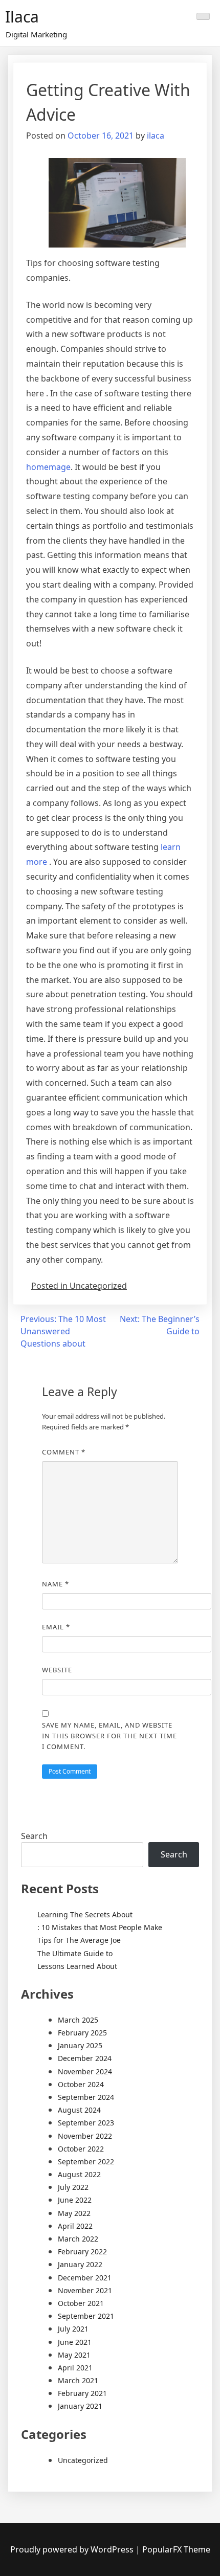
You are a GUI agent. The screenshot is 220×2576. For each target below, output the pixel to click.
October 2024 (81, 2084)
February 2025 (82, 2033)
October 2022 (81, 2149)
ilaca (156, 136)
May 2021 (74, 2355)
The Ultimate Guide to (75, 1953)
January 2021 (80, 2406)
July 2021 (73, 2329)
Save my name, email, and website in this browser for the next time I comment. (109, 1736)
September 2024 (86, 2097)
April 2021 (75, 2368)
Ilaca (22, 17)
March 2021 (78, 2380)
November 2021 (85, 2290)
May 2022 (74, 2213)
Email (56, 1627)
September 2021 (86, 2316)
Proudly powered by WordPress (73, 2549)
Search (34, 1836)
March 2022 (78, 2239)
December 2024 (85, 2058)
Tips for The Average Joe (79, 1940)
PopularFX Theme (176, 2549)
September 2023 (86, 2123)
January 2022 (80, 2264)
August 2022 (79, 2174)
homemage (48, 467)
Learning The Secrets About (85, 1914)
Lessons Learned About (77, 1966)
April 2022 (75, 2226)
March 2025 (78, 2020)
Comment (64, 1452)
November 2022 (85, 2136)
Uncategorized (83, 2460)
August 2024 (79, 2110)
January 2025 (80, 2045)
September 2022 (86, 2161)
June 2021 (75, 2342)
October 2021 (81, 2303)
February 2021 (82, 2393)
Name (56, 1584)
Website (57, 1670)
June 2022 (75, 2200)
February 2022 (82, 2252)
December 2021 (85, 2278)
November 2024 (85, 2071)
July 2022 (73, 2187)
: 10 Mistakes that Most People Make (100, 1927)
